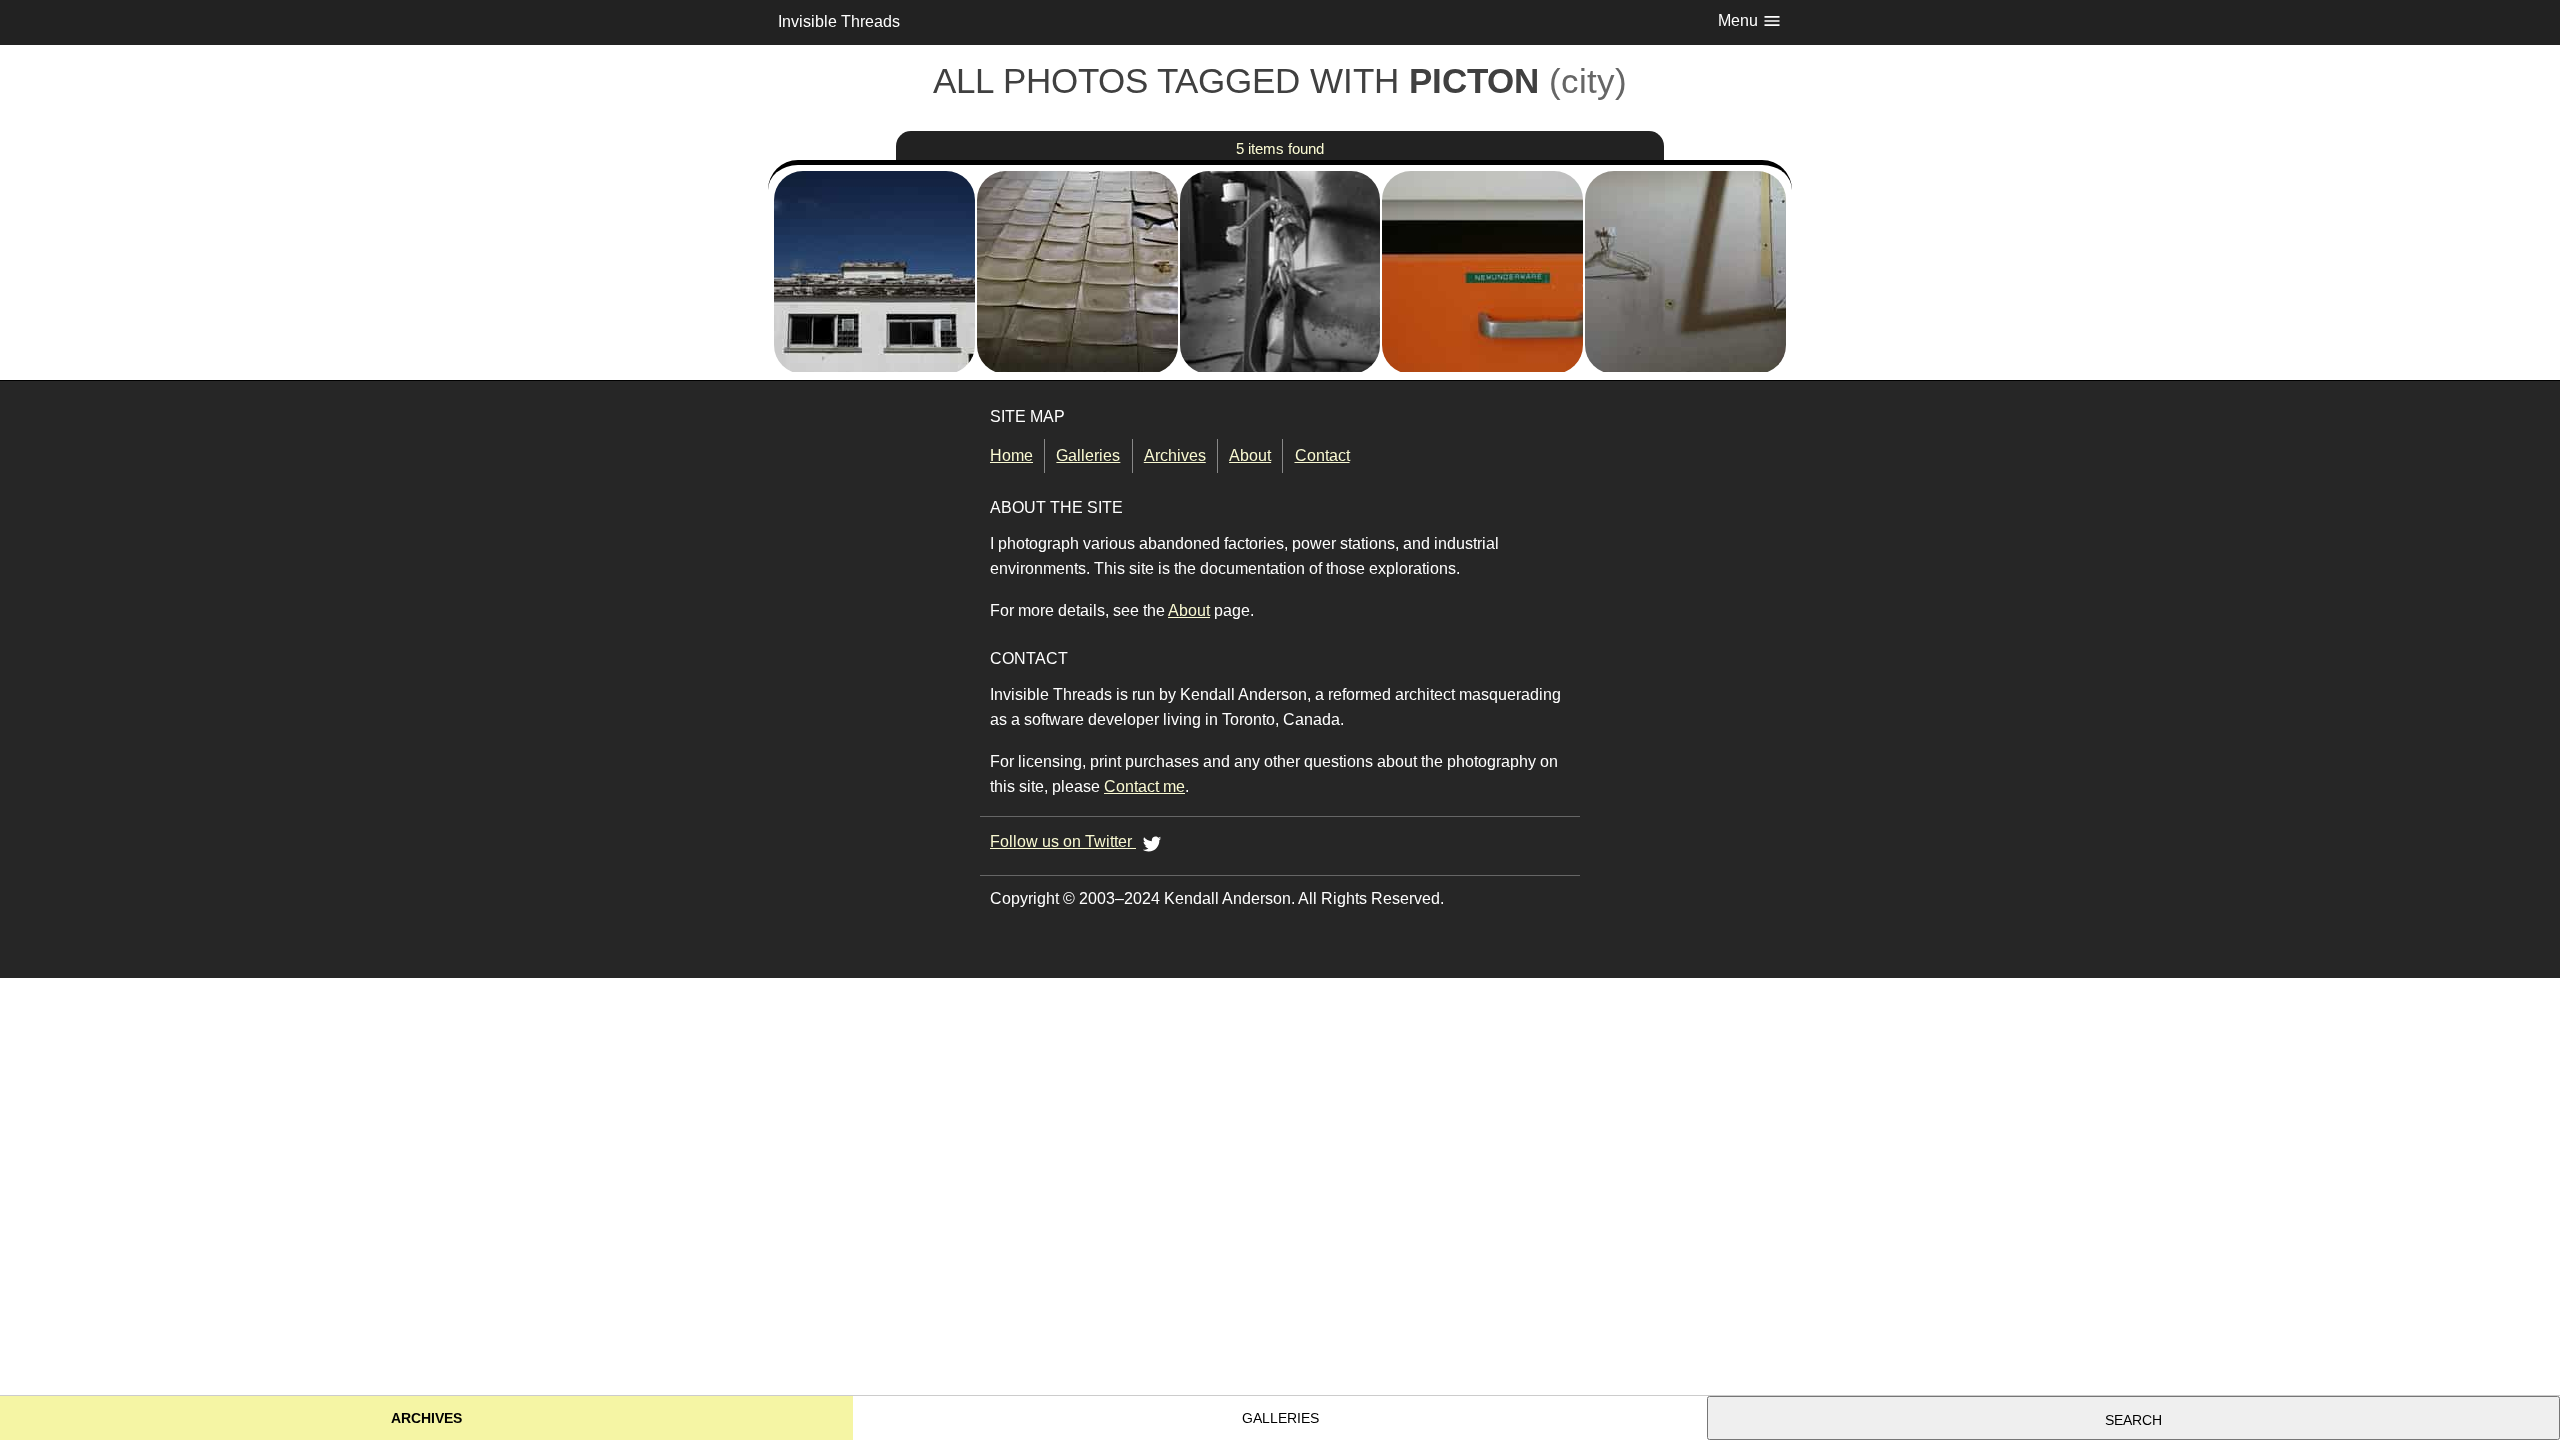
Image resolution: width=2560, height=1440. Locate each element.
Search (2133, 1420)
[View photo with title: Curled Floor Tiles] (1077, 202)
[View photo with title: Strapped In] (1280, 202)
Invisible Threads (839, 21)
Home (1011, 455)
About (1250, 455)
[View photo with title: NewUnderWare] (1482, 202)
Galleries (1088, 455)
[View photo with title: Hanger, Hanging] (1685, 202)
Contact (1322, 455)
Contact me (1144, 786)
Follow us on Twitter (1063, 841)
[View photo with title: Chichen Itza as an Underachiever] (874, 202)
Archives (1175, 455)
